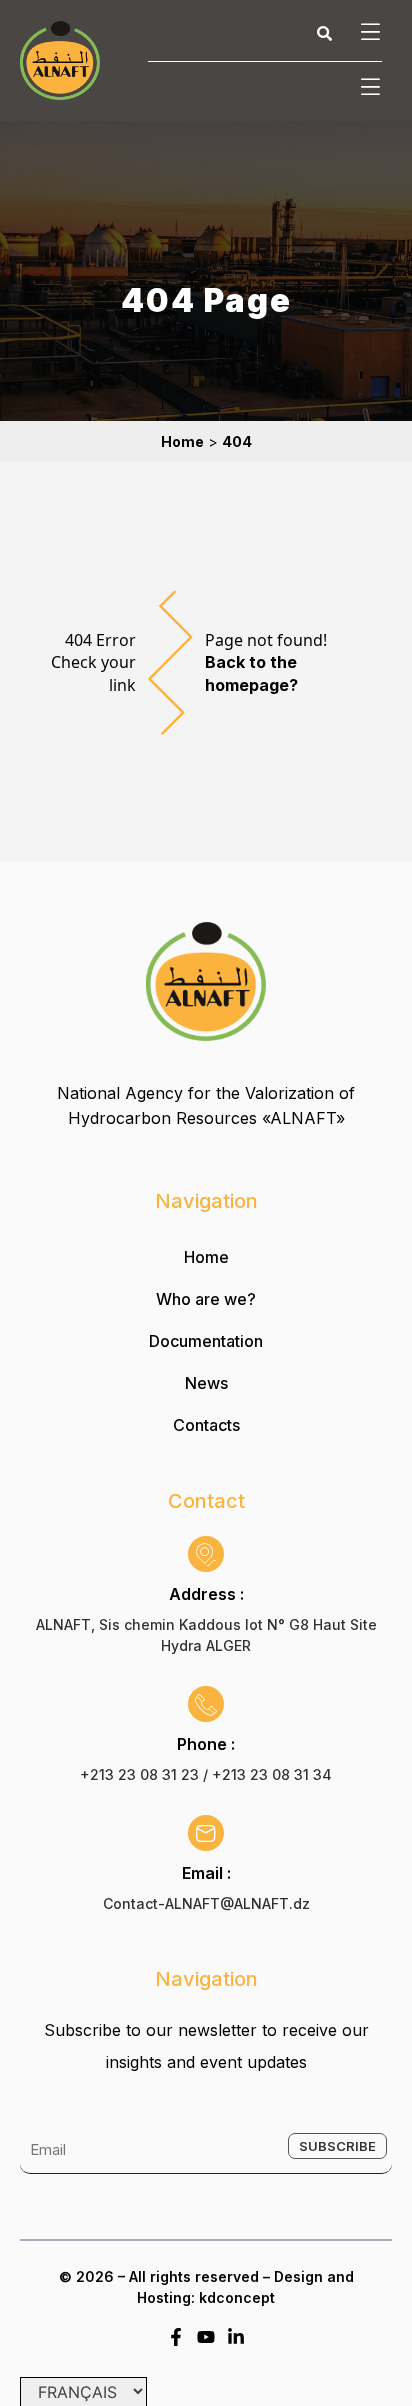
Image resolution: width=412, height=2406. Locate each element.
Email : (206, 1873)
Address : (206, 1594)
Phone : (206, 1744)
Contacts (206, 1425)
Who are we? (206, 1299)
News (206, 1383)
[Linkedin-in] (236, 2337)
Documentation (206, 1341)
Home (206, 1257)
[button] (367, 33)
